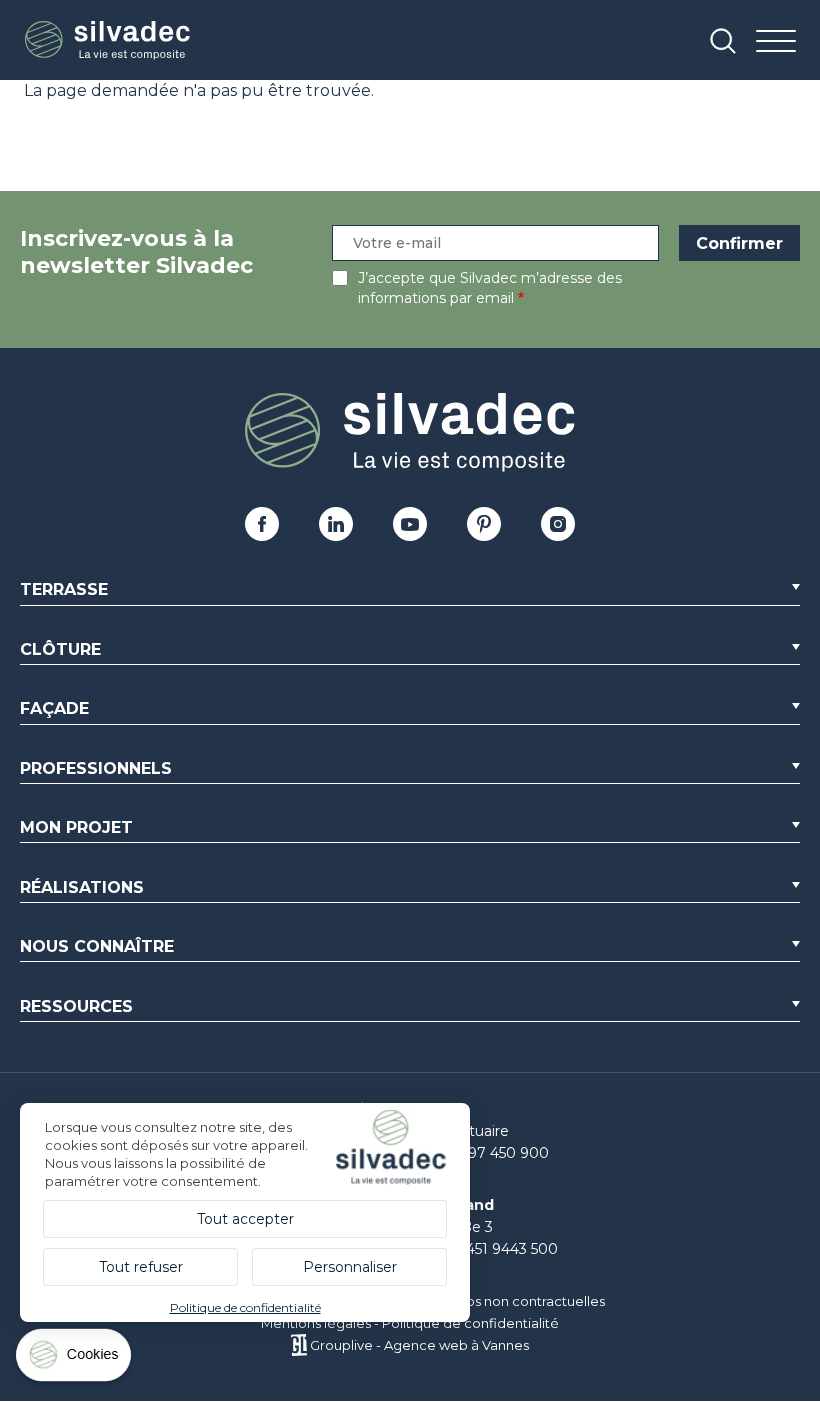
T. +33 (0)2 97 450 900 (471, 1153)
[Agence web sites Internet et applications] (298, 1345)
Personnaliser (350, 1267)
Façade (54, 708)
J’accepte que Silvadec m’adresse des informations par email (490, 288)
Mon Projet (76, 827)
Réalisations (82, 887)
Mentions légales (316, 1323)
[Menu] (776, 42)
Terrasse (64, 589)
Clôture (60, 649)
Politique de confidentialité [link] (245, 1307)
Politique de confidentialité (470, 1323)
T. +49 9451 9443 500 (484, 1249)
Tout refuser (141, 1267)
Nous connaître (97, 946)
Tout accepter (245, 1219)
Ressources (76, 1006)
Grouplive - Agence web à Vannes (419, 1345)
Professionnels (96, 768)
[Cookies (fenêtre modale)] (75, 1359)
